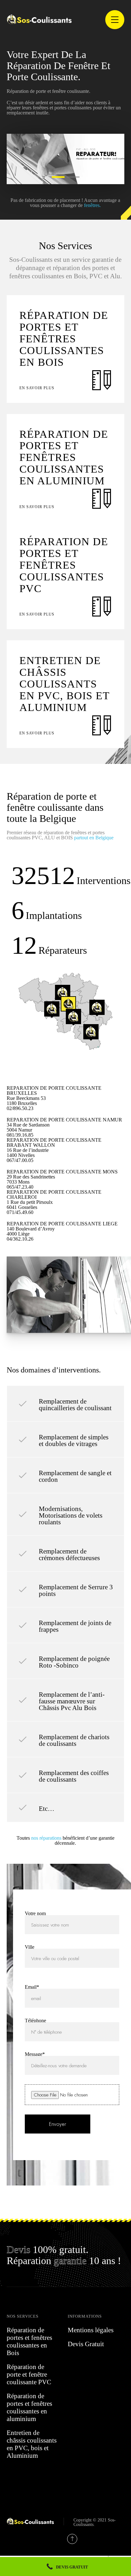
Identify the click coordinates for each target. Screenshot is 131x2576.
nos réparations (46, 1837)
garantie (70, 2259)
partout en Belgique (94, 837)
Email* (32, 1986)
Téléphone (35, 2020)
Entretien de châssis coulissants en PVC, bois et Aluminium (32, 2443)
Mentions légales (91, 2329)
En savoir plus (37, 387)
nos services (23, 2316)
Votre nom (35, 1913)
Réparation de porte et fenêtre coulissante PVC (29, 2373)
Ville (30, 1946)
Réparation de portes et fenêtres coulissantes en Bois (29, 2340)
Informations (85, 2316)
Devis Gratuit (86, 2343)
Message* (35, 2053)
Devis (18, 2248)
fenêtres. (92, 204)
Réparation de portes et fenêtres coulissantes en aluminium (29, 2406)
